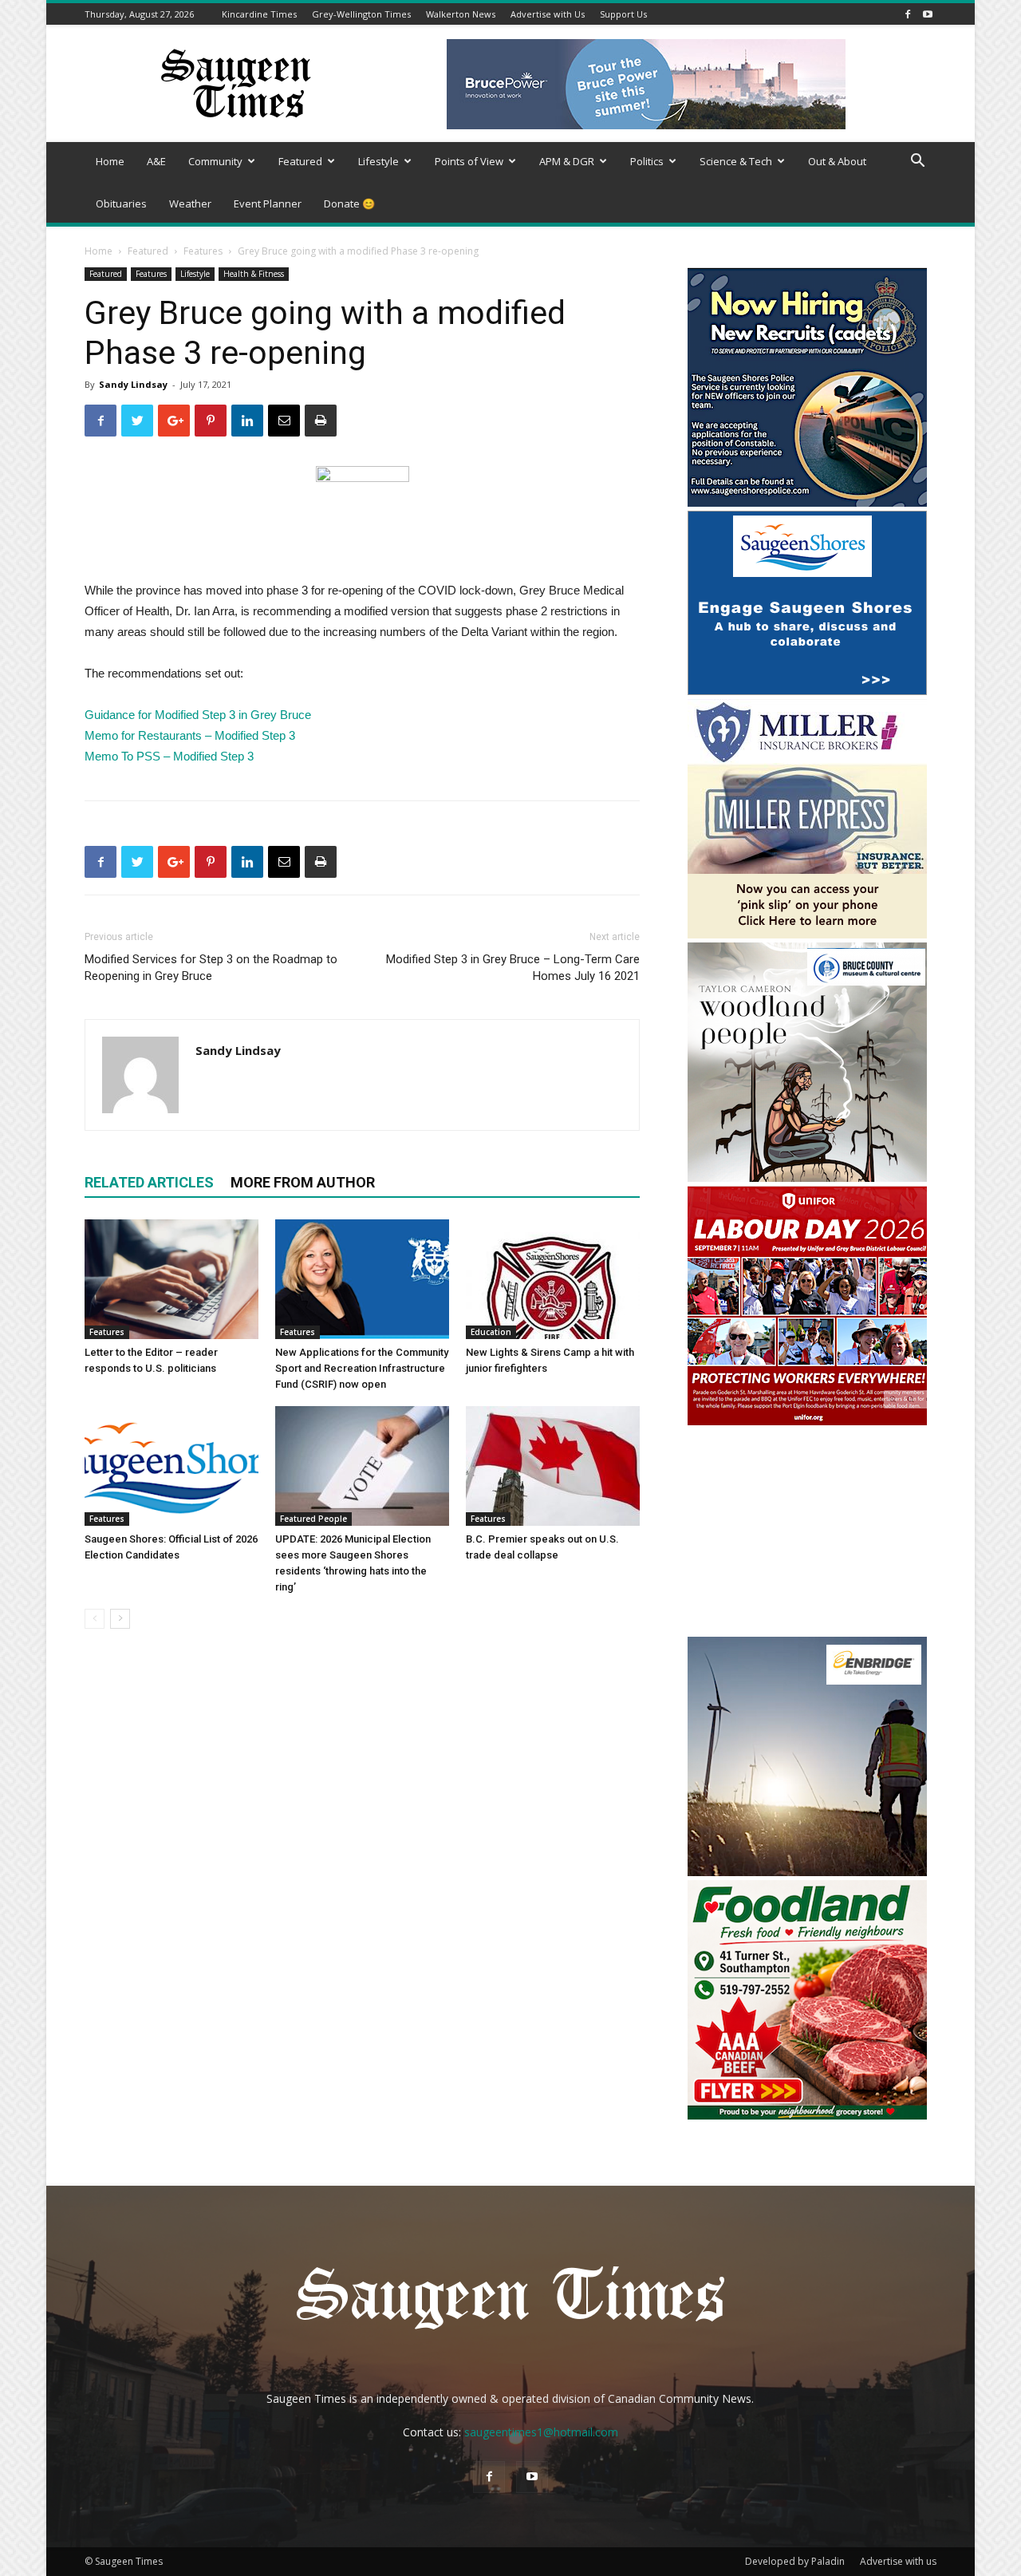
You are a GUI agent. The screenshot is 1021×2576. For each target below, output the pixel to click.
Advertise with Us (548, 14)
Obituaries (121, 203)
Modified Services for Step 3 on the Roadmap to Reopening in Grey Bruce (211, 968)
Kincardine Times (259, 14)
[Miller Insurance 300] (807, 934)
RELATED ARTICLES (149, 1182)
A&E (156, 161)
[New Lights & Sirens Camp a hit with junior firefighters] (553, 1279)
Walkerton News (461, 14)
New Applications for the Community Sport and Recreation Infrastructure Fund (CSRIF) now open (362, 1368)
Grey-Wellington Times (361, 14)
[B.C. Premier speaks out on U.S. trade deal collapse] (553, 1466)
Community (215, 161)
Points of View (469, 161)
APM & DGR (567, 161)
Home (110, 161)
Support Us (623, 14)
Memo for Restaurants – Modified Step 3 (190, 735)
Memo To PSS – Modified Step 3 (169, 756)
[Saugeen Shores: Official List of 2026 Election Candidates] (171, 1466)
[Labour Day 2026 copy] (807, 1421)
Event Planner (268, 203)
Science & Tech (736, 161)
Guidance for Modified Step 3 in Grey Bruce (198, 715)
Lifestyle (378, 161)
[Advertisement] (807, 1533)
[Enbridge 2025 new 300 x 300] (807, 1872)
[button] (917, 162)
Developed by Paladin (795, 2561)
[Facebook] (908, 14)
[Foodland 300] (807, 2115)
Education (491, 1332)
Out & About (837, 161)
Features (203, 251)
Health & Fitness (254, 274)
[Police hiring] (807, 502)
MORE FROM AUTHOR (303, 1182)
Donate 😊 (349, 203)
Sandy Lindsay (133, 384)
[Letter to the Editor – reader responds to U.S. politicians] (171, 1279)
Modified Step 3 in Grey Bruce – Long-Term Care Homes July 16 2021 (513, 968)
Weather (190, 203)
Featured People (313, 1519)
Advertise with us (898, 2561)
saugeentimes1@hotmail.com (541, 2432)
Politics (647, 161)
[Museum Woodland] (807, 1177)
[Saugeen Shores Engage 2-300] (807, 691)
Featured (300, 161)
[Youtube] (928, 14)
